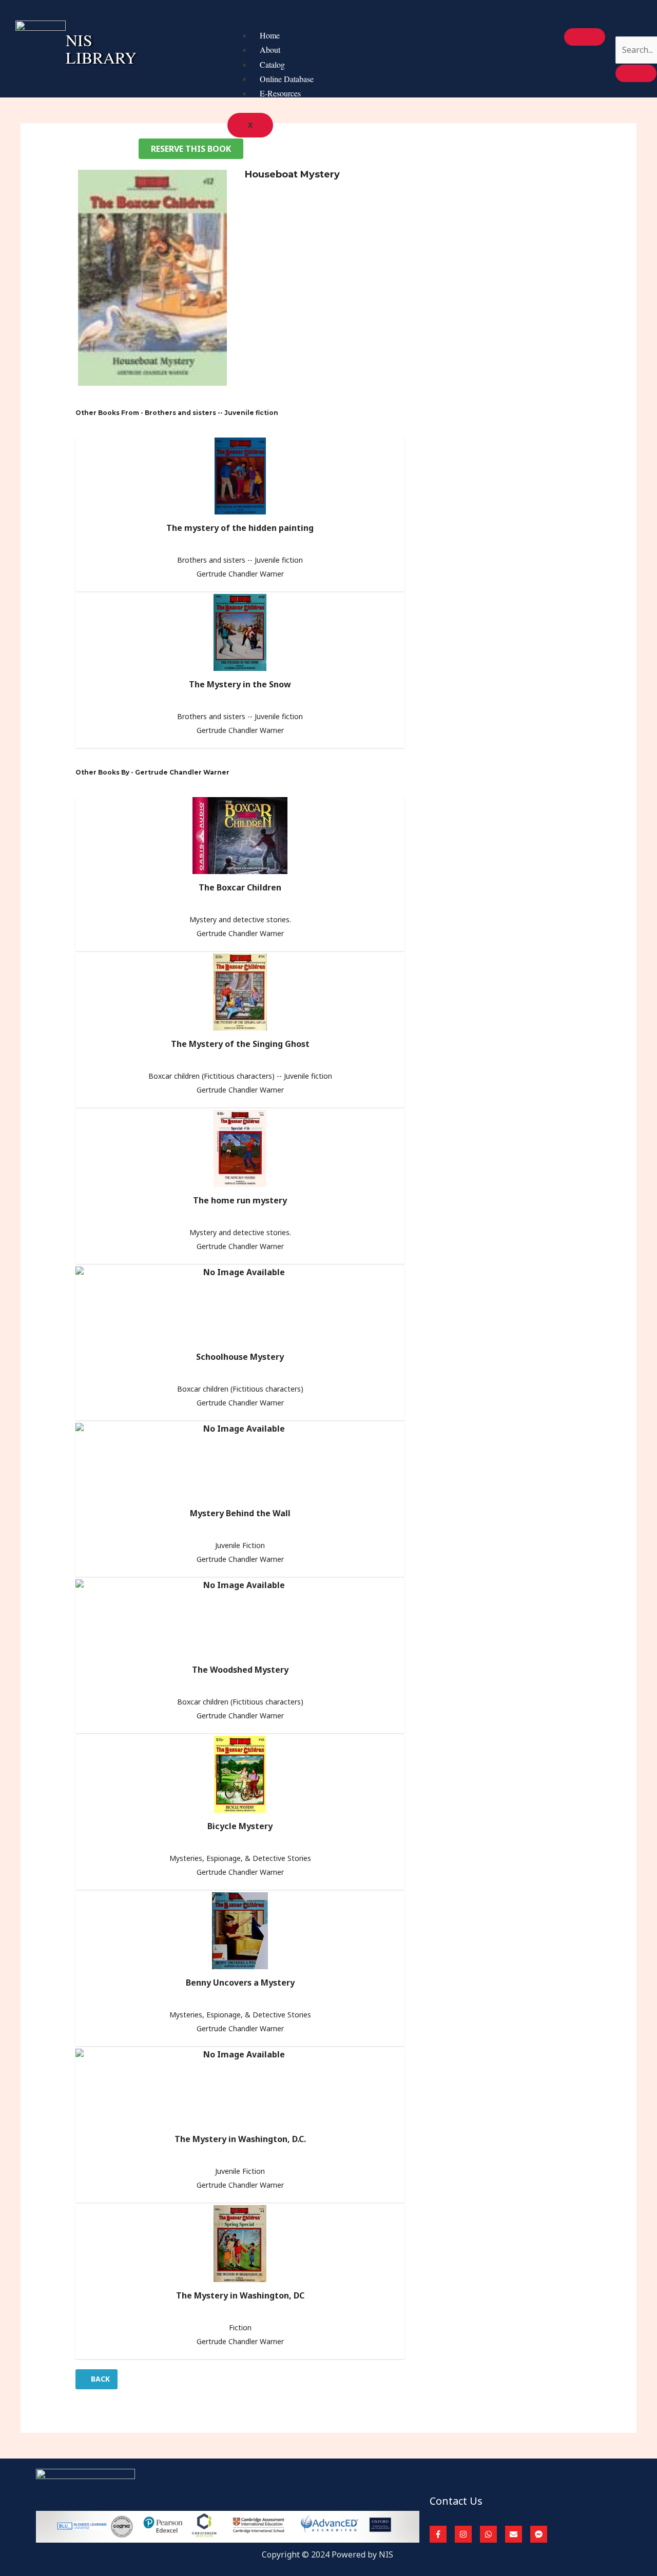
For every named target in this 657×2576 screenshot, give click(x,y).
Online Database (287, 79)
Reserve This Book (191, 149)
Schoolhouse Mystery (240, 1357)
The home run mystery (240, 1200)
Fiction (240, 2327)
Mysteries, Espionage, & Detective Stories (240, 1858)
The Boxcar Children (240, 887)
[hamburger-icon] (585, 37)
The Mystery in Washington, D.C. (240, 2139)
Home (270, 35)
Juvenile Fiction (240, 1545)
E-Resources (280, 93)
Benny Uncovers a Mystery (240, 1983)
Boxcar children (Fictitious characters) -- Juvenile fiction (240, 1076)
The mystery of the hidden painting (240, 528)
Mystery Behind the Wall (240, 1513)
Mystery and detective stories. (240, 919)
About (270, 49)
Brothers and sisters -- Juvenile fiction (240, 560)
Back (99, 2379)
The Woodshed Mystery (240, 1670)
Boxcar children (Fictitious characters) (240, 1389)
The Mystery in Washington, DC (240, 2295)
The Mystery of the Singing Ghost (240, 1044)
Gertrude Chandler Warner (240, 574)
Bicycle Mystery (240, 1826)
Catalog (272, 64)
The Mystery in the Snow (240, 684)
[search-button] (636, 73)
